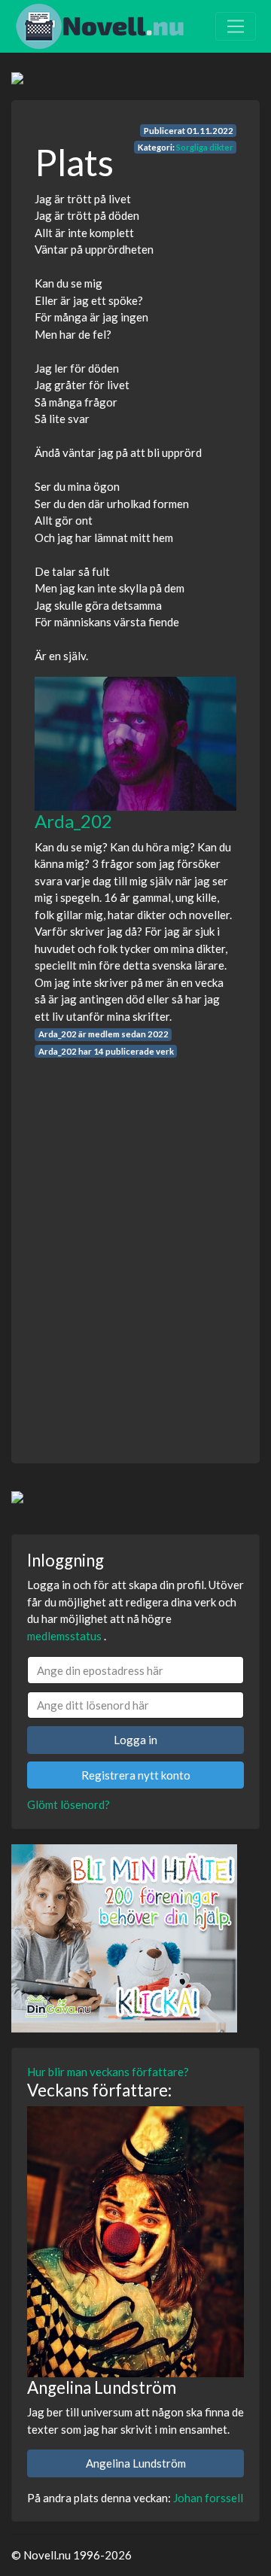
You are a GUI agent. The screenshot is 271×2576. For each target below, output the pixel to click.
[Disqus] (135, 1247)
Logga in (135, 1740)
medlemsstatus (64, 1636)
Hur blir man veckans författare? (108, 2072)
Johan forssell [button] (208, 2498)
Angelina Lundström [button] (136, 2463)
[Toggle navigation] (236, 26)
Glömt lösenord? (69, 1804)
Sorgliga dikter (205, 147)
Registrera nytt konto (136, 1775)
